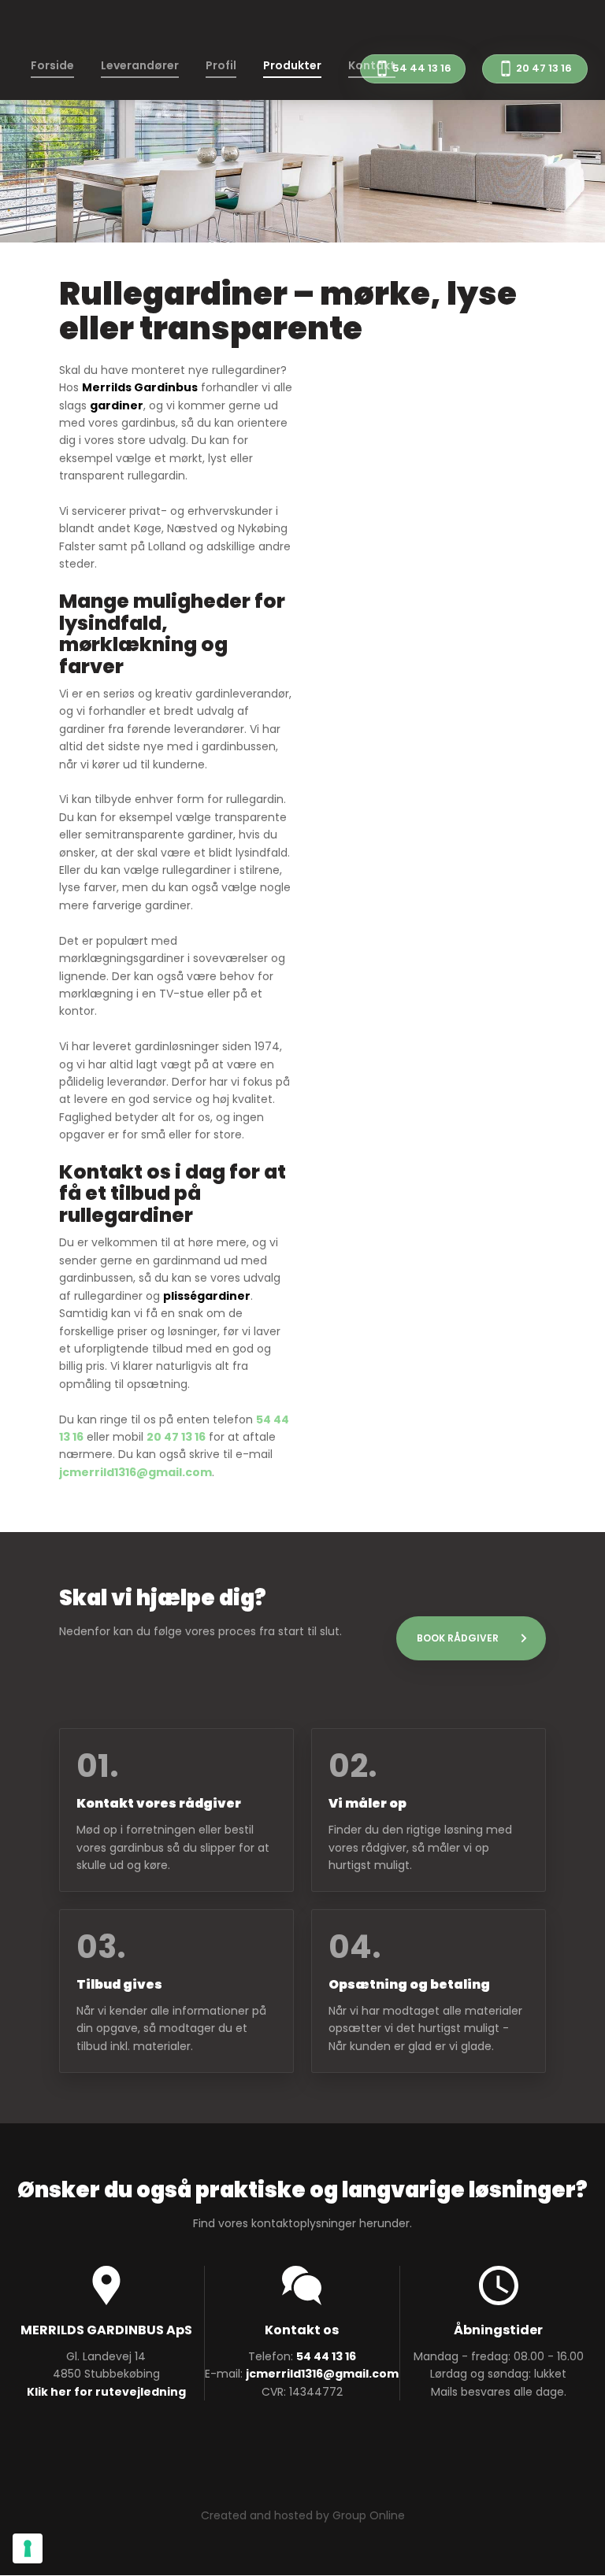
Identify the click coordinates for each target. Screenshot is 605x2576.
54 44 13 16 (326, 2356)
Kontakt (372, 65)
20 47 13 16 (176, 1437)
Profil (221, 65)
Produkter (292, 65)
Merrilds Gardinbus (140, 387)
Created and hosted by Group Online (303, 2515)
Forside (52, 65)
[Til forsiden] (302, 28)
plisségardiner (207, 1296)
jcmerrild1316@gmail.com (135, 1472)
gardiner (117, 405)
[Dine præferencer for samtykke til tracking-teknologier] (28, 2548)
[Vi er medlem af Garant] (302, 2454)
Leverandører (140, 65)
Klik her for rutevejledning (106, 2392)
